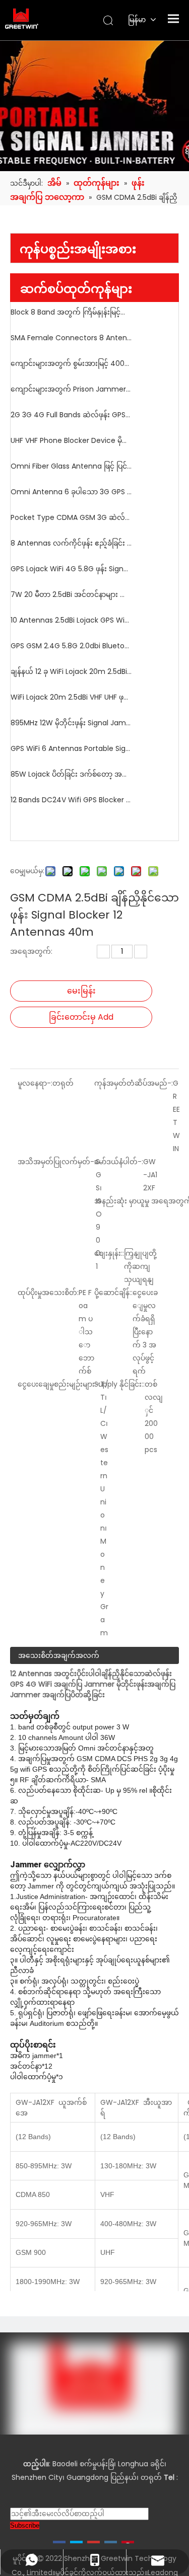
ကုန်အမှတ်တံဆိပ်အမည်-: (134, 1083)
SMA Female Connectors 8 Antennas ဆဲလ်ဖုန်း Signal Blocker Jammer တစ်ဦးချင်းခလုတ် (71, 338)
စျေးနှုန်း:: (109, 1253)
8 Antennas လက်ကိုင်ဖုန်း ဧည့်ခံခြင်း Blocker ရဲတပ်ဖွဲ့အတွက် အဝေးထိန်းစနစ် (71, 543)
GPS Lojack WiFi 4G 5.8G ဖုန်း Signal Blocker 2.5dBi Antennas (71, 569)
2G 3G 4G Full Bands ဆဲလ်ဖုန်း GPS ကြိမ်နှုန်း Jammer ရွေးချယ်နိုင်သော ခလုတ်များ (71, 415)
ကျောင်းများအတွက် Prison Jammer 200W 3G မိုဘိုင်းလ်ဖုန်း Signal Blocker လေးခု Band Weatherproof (71, 389)
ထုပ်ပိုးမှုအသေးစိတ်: (48, 1293)
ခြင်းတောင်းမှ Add (81, 1017)
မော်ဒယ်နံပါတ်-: (119, 1162)
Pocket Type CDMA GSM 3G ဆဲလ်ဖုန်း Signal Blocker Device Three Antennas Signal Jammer (71, 517)
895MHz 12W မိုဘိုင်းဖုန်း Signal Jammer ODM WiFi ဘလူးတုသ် (71, 723)
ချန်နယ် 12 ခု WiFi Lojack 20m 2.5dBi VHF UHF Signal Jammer (71, 671)
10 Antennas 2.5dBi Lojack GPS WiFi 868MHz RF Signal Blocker (71, 620)
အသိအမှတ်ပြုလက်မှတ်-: (57, 1162)
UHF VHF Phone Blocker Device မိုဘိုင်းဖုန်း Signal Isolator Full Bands (71, 440)
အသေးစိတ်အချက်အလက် (59, 1655)
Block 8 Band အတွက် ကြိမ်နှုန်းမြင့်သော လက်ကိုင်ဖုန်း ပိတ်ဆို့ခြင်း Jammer (71, 312)
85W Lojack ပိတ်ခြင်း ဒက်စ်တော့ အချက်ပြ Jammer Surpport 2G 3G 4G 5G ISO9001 (71, 774)
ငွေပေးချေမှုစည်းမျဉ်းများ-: (59, 1384)
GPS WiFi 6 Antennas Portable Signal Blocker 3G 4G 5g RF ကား (71, 748)
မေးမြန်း (81, 991)
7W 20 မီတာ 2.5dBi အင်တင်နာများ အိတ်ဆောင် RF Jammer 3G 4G (71, 594)
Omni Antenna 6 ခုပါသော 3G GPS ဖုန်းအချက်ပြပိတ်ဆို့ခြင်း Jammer (71, 492)
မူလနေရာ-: (35, 1083)
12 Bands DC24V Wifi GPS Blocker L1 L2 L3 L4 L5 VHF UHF (71, 800)
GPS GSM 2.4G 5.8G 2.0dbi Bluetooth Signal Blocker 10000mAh (71, 646)
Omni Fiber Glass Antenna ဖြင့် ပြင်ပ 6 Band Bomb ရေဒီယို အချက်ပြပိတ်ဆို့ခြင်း (71, 466)
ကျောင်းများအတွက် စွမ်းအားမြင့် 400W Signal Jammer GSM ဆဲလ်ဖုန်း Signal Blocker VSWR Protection (71, 363)
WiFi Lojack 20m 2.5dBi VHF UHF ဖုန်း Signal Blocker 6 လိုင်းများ (71, 697)
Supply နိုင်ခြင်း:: (119, 1384)
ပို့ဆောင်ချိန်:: (113, 1293)
